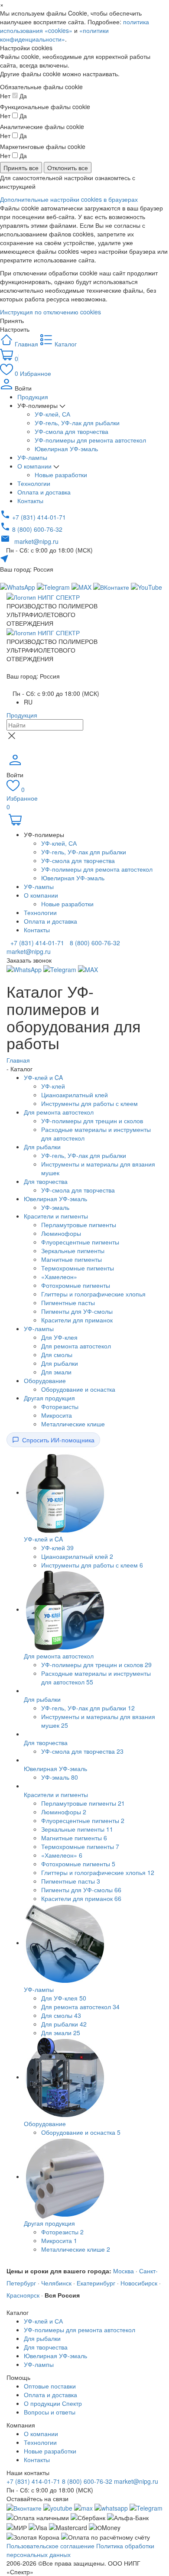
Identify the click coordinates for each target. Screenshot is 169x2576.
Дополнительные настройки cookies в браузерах (69, 199)
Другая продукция (49, 1398)
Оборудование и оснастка (78, 1389)
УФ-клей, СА (52, 414)
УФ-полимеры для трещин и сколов (92, 1121)
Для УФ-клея (59, 1337)
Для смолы (57, 1354)
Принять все (21, 168)
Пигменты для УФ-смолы (77, 1311)
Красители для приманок (77, 1320)
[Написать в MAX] (82, 586)
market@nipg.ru (136, 2481)
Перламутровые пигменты (79, 1225)
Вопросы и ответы (50, 2412)
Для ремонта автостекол (59, 1112)
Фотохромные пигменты (76, 1285)
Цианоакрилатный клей (75, 1095)
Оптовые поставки (50, 2386)
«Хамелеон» (59, 1277)
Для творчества (46, 1181)
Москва (123, 2271)
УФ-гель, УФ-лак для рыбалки (77, 423)
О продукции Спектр (53, 2403)
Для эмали (56, 1372)
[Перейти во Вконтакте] (24, 2507)
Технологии (34, 483)
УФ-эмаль (55, 1207)
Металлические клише (73, 1424)
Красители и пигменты (56, 1216)
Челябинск (56, 2283)
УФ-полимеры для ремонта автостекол (90, 440)
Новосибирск (139, 2283)
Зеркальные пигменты (73, 1251)
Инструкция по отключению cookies (50, 312)
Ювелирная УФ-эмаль (66, 449)
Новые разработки (61, 475)
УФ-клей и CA (43, 1077)
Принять (12, 320)
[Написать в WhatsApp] (111, 2507)
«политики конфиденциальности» (54, 35)
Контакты (30, 501)
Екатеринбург (96, 2283)
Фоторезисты (60, 1406)
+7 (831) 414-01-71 (36, 943)
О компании (35, 466)
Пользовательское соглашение (50, 2546)
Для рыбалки (42, 1147)
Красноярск (23, 2295)
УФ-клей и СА (43, 2321)
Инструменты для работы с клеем (89, 1103)
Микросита (57, 1415)
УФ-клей (53, 1086)
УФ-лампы (32, 457)
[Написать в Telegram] (54, 586)
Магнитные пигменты (71, 1259)
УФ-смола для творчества (71, 431)
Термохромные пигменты (78, 1268)
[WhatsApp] (25, 969)
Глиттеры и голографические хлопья (93, 1294)
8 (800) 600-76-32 (94, 943)
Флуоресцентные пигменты (80, 1242)
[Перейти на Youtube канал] (58, 2507)
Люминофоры (61, 1233)
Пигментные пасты (68, 1303)
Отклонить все (68, 168)
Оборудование (45, 1380)
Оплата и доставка (44, 492)
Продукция (33, 397)
